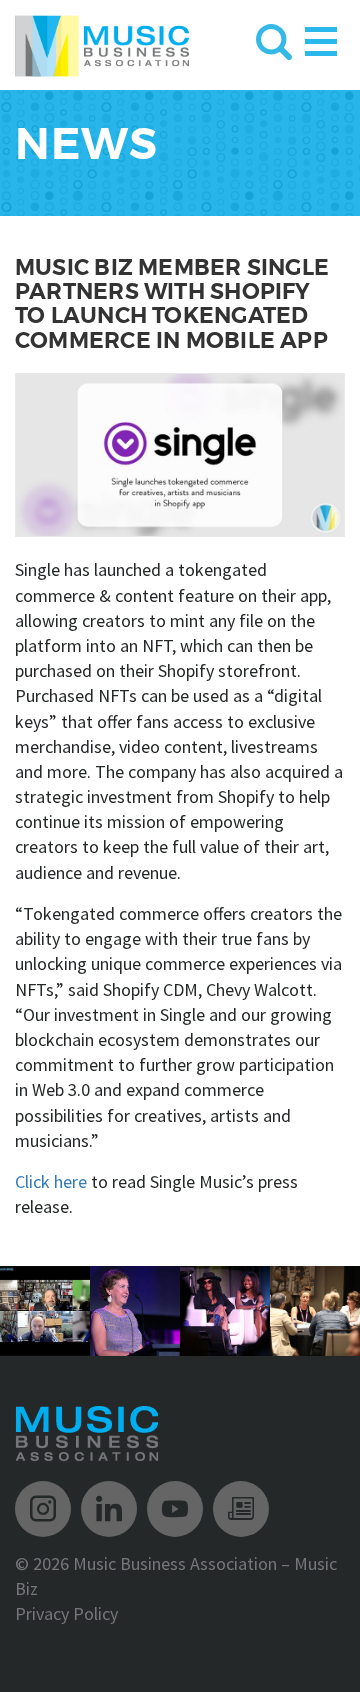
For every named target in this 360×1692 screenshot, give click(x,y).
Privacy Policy (66, 1613)
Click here (51, 1181)
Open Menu (321, 37)
